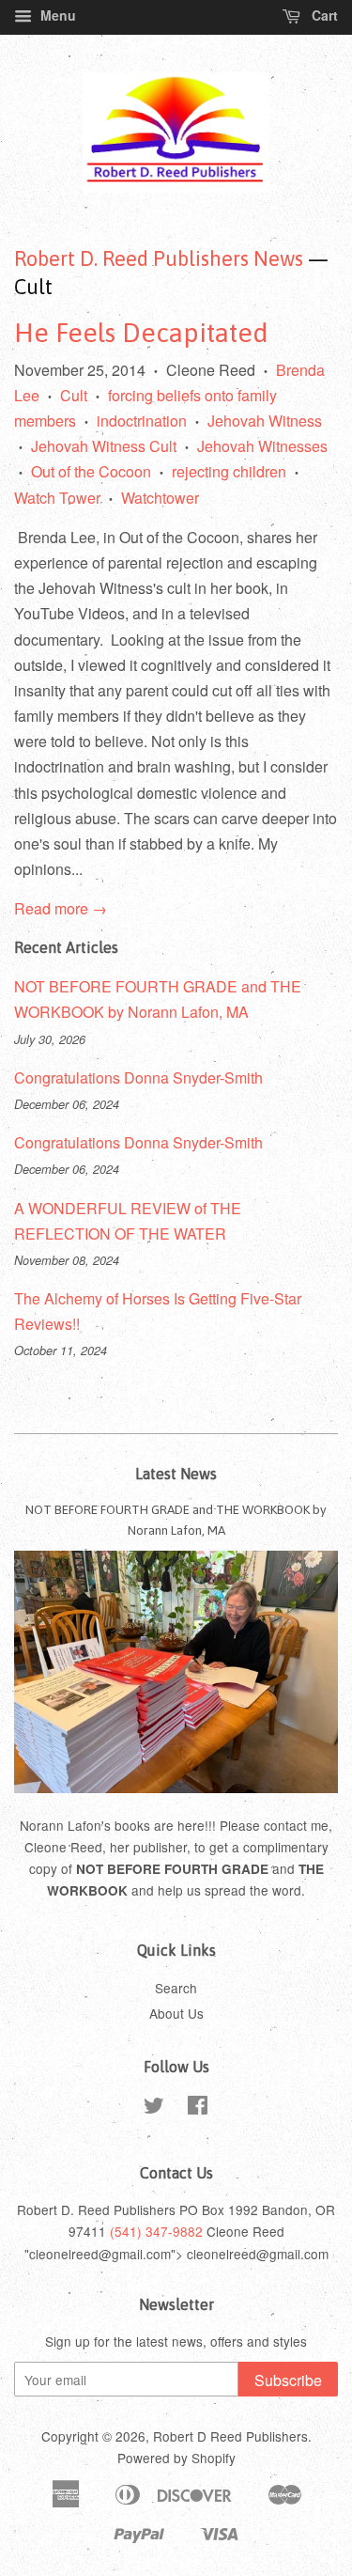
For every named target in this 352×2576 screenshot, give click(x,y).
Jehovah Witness (265, 421)
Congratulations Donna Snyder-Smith (138, 1077)
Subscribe (288, 2380)
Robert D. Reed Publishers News (159, 258)
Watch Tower (57, 498)
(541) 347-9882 (156, 2231)
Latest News (176, 1474)
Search (176, 1988)
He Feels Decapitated (141, 333)
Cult (74, 395)
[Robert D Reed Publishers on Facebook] (198, 2108)
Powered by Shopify (176, 2458)
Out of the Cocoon (91, 471)
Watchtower (160, 498)
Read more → (61, 908)
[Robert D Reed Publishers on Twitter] (154, 2108)
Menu (56, 15)
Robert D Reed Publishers (230, 2436)
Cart (323, 15)
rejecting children (229, 471)
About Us (176, 2013)
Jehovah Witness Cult (104, 446)
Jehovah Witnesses (262, 446)
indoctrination (142, 421)
